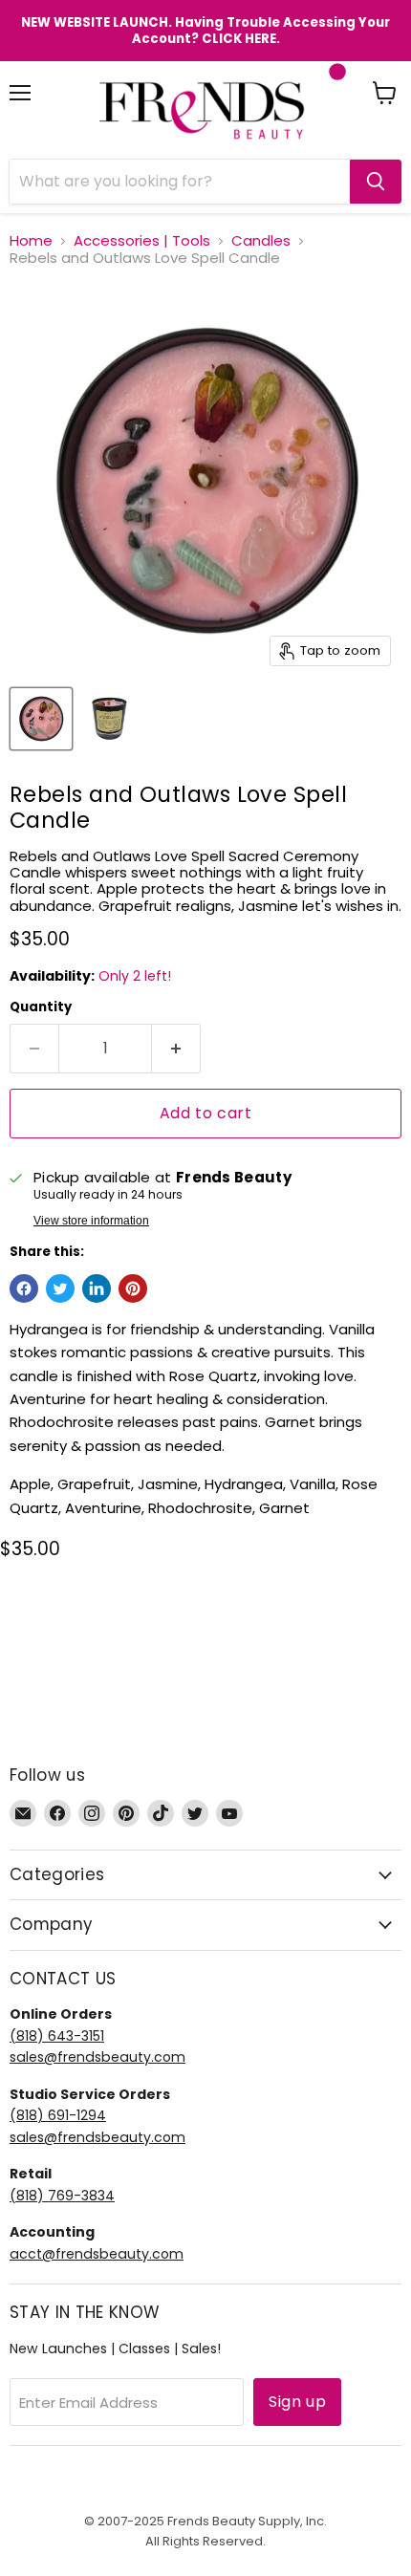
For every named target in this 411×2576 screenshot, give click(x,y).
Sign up (297, 2402)
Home (31, 240)
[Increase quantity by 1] (176, 1049)
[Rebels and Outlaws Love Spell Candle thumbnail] (41, 719)
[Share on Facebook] (24, 1288)
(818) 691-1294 (58, 2115)
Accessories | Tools (142, 240)
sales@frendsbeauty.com (97, 2057)
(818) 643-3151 (57, 2036)
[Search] (376, 182)
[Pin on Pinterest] (133, 1288)
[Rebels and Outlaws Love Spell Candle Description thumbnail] (108, 719)
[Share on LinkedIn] (97, 1288)
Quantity (41, 1007)
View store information (91, 1221)
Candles (261, 240)
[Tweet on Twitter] (60, 1288)
